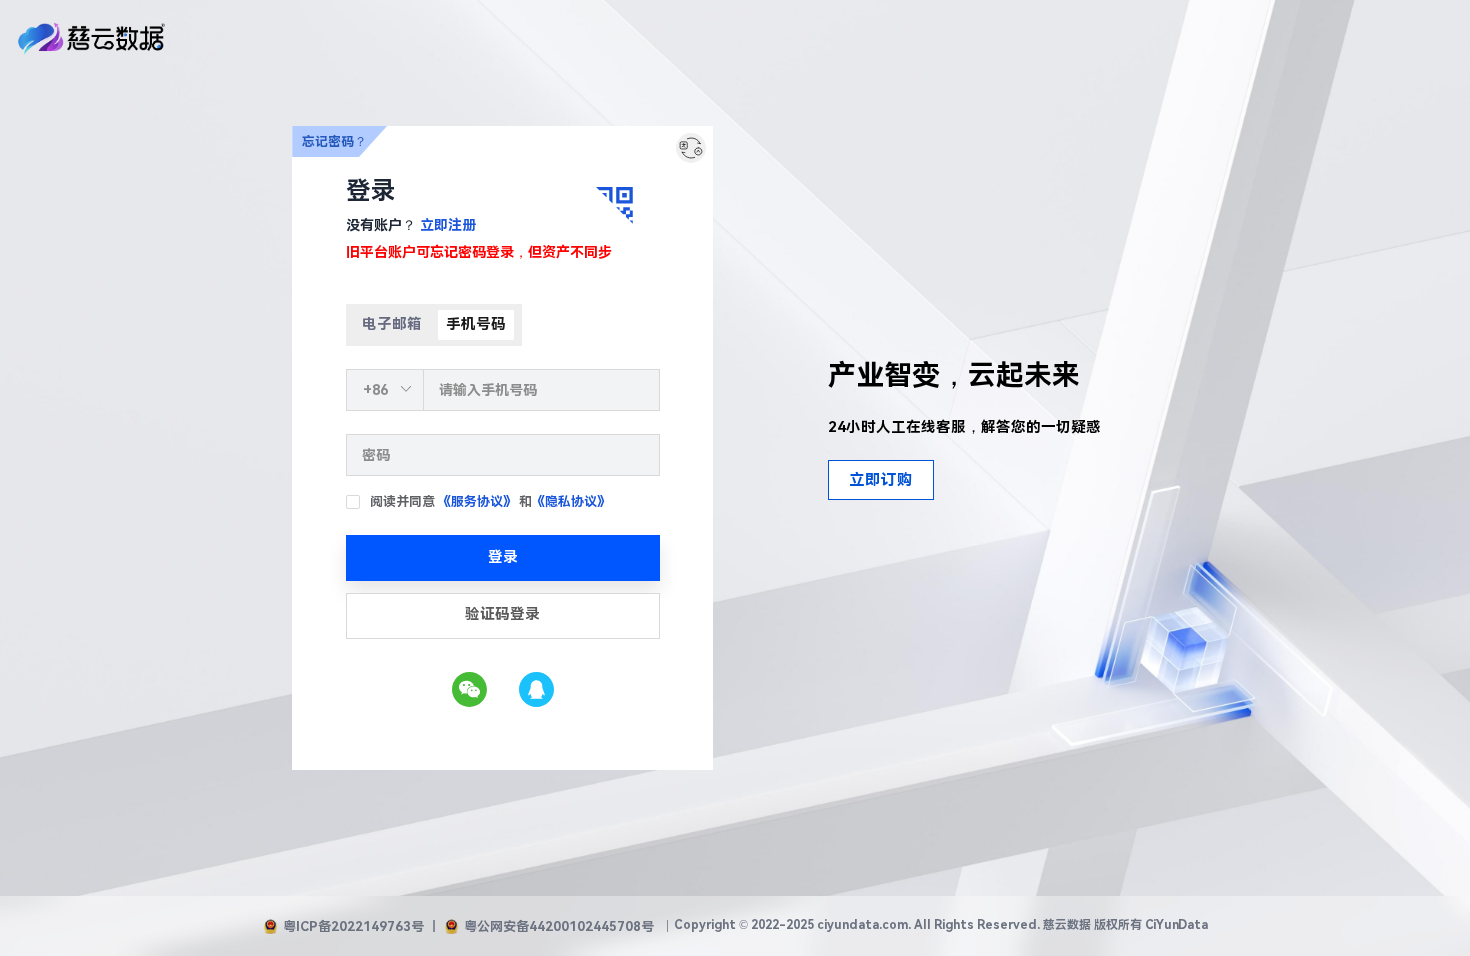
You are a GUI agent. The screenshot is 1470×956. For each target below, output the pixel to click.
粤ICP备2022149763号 (353, 926)
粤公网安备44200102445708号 (559, 926)
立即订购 (881, 480)
